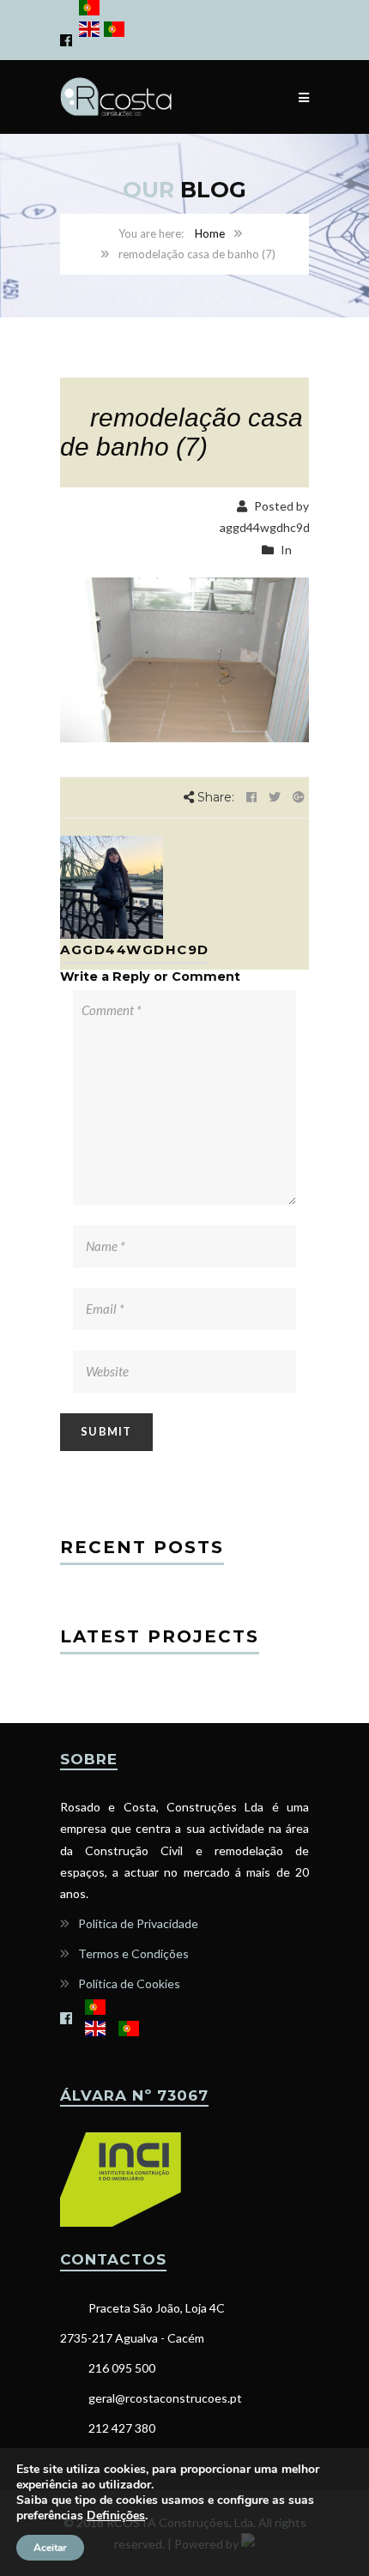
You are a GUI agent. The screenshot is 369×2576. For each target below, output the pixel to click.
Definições (116, 2516)
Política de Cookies (129, 1983)
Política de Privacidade (138, 1923)
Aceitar (50, 2548)
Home (210, 233)
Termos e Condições (133, 1953)
